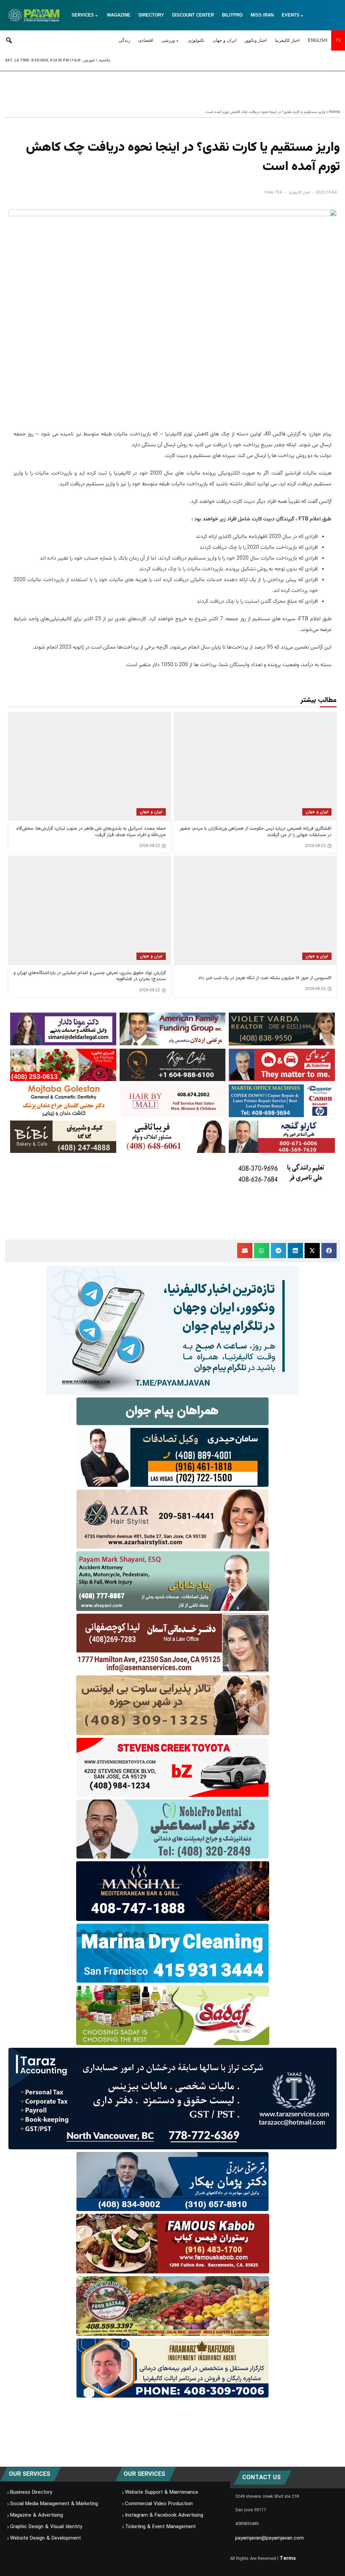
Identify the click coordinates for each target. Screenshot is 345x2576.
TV (338, 40)
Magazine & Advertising (37, 2515)
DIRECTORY (151, 15)
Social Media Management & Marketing (54, 2504)
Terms (288, 2558)
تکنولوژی (196, 40)
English (318, 40)
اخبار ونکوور (256, 40)
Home (334, 112)
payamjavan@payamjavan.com (270, 2538)
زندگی (124, 40)
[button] (329, 1251)
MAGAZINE (119, 15)
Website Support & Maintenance (162, 2492)
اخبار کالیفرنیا (287, 40)
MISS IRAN (262, 15)
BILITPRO (232, 15)
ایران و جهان (225, 40)
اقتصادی (146, 40)
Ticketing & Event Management (160, 2527)
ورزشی (168, 40)
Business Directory (31, 2492)
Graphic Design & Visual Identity (46, 2527)
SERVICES (83, 15)
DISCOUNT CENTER (193, 15)
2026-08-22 (315, 846)
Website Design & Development (45, 2538)
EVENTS (291, 15)
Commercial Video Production (159, 2504)
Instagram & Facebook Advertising (164, 2515)
